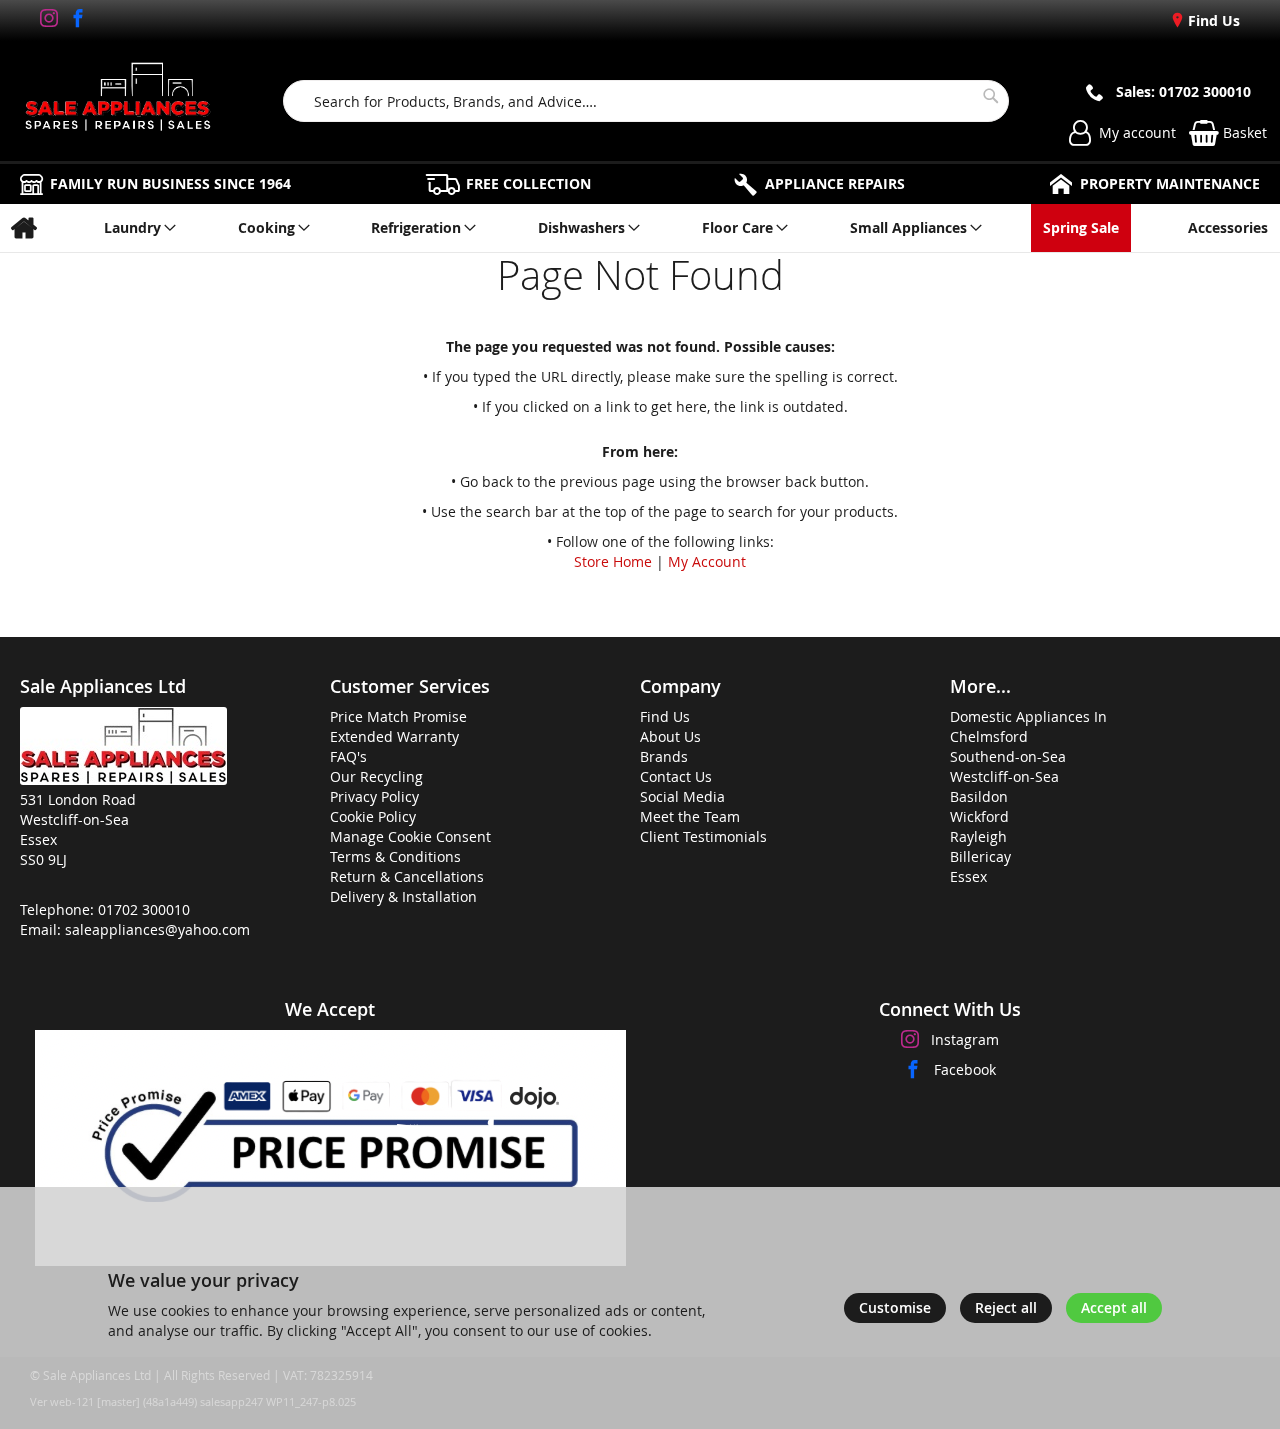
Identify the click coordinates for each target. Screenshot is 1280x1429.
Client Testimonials (703, 836)
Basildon (979, 796)
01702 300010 (144, 909)
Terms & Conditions (395, 856)
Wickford (979, 816)
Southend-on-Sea (1008, 756)
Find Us (1212, 20)
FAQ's (348, 756)
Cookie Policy (373, 816)
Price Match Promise (398, 716)
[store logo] (118, 101)
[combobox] (646, 101)
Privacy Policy (374, 796)
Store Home (613, 561)
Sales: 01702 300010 (1183, 91)
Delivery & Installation (403, 896)
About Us (670, 736)
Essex (968, 876)
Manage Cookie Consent (410, 836)
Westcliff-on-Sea (1004, 776)
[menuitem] (23, 228)
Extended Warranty (394, 736)
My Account (707, 561)
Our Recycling (376, 776)
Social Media (682, 796)
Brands (664, 756)
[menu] (640, 228)
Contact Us (676, 776)
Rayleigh (978, 836)
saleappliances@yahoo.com (157, 929)
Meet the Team (690, 816)
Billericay (980, 856)
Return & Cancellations (407, 876)
